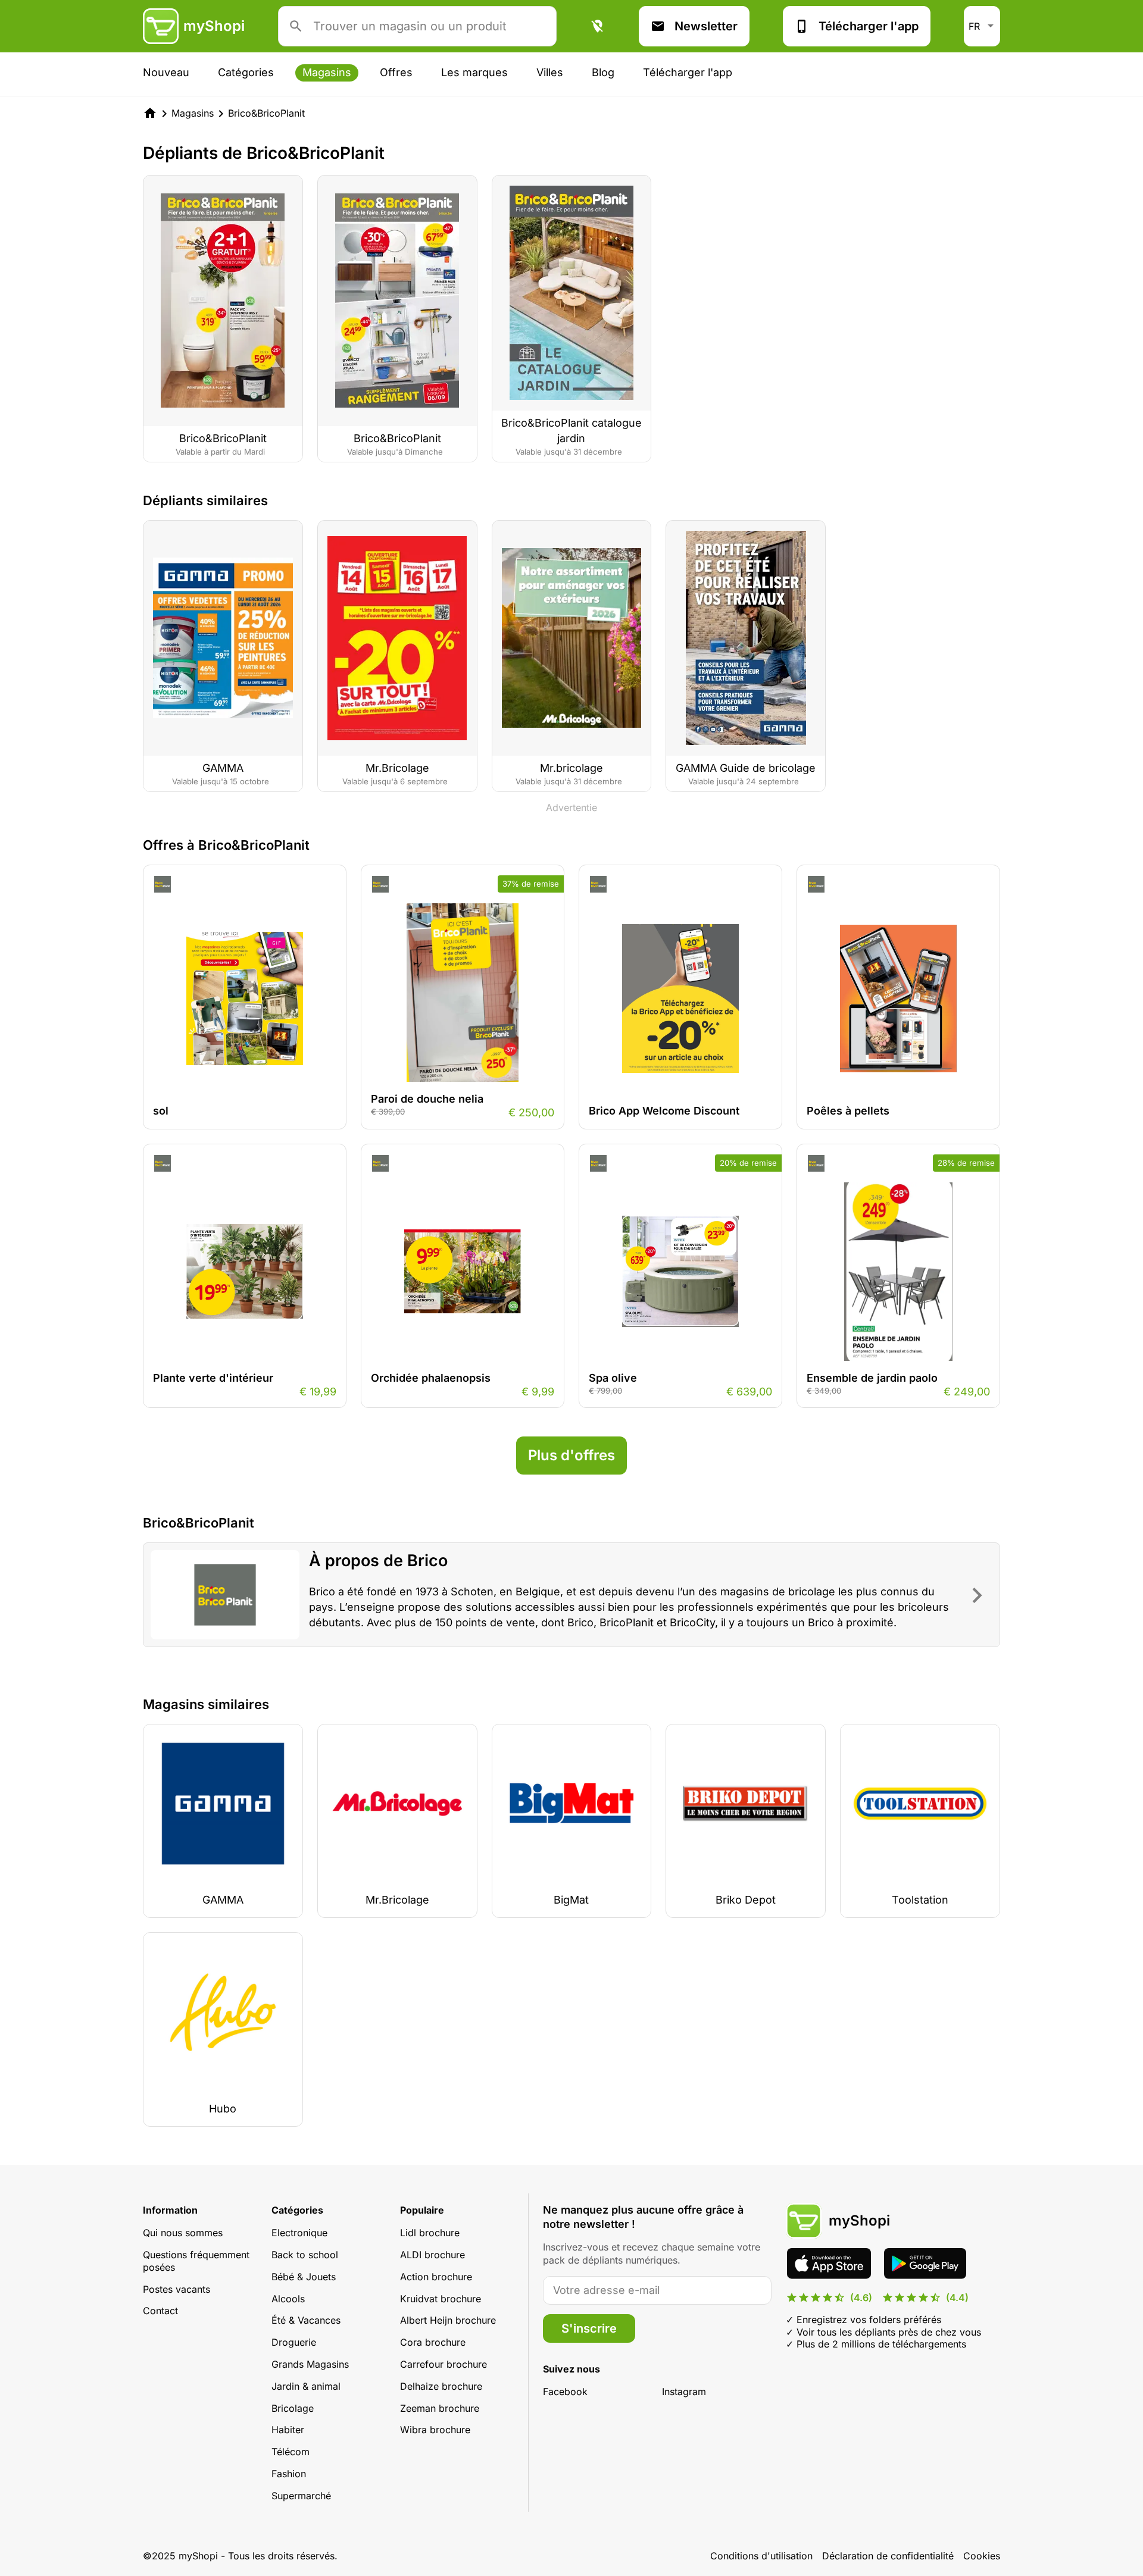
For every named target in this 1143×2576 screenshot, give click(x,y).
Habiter (288, 2430)
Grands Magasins (310, 2364)
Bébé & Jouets (304, 2277)
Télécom (291, 2452)
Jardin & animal (306, 2386)
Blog (603, 72)
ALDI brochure (432, 2255)
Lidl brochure (430, 2233)
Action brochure (436, 2277)
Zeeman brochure (440, 2408)
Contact (160, 2311)
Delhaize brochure (441, 2386)
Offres (396, 72)
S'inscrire (589, 2328)
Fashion (289, 2474)
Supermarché (301, 2496)
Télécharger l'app (869, 26)
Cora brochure (433, 2342)
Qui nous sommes (183, 2233)
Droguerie (294, 2342)
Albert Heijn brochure (448, 2320)
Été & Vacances (306, 2320)
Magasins (327, 72)
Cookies (982, 2556)
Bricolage (293, 2408)
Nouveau (166, 72)
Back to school (305, 2255)
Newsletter (706, 26)
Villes (550, 72)
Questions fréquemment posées (196, 2261)
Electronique (299, 2233)
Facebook (565, 2392)
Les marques (474, 72)
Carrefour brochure (444, 2364)
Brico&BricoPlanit (266, 113)
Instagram (684, 2392)
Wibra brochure (435, 2430)
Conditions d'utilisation (761, 2556)
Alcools (288, 2299)
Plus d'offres (571, 1455)
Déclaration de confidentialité (888, 2556)
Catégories (246, 72)
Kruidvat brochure (441, 2299)
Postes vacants (177, 2289)
